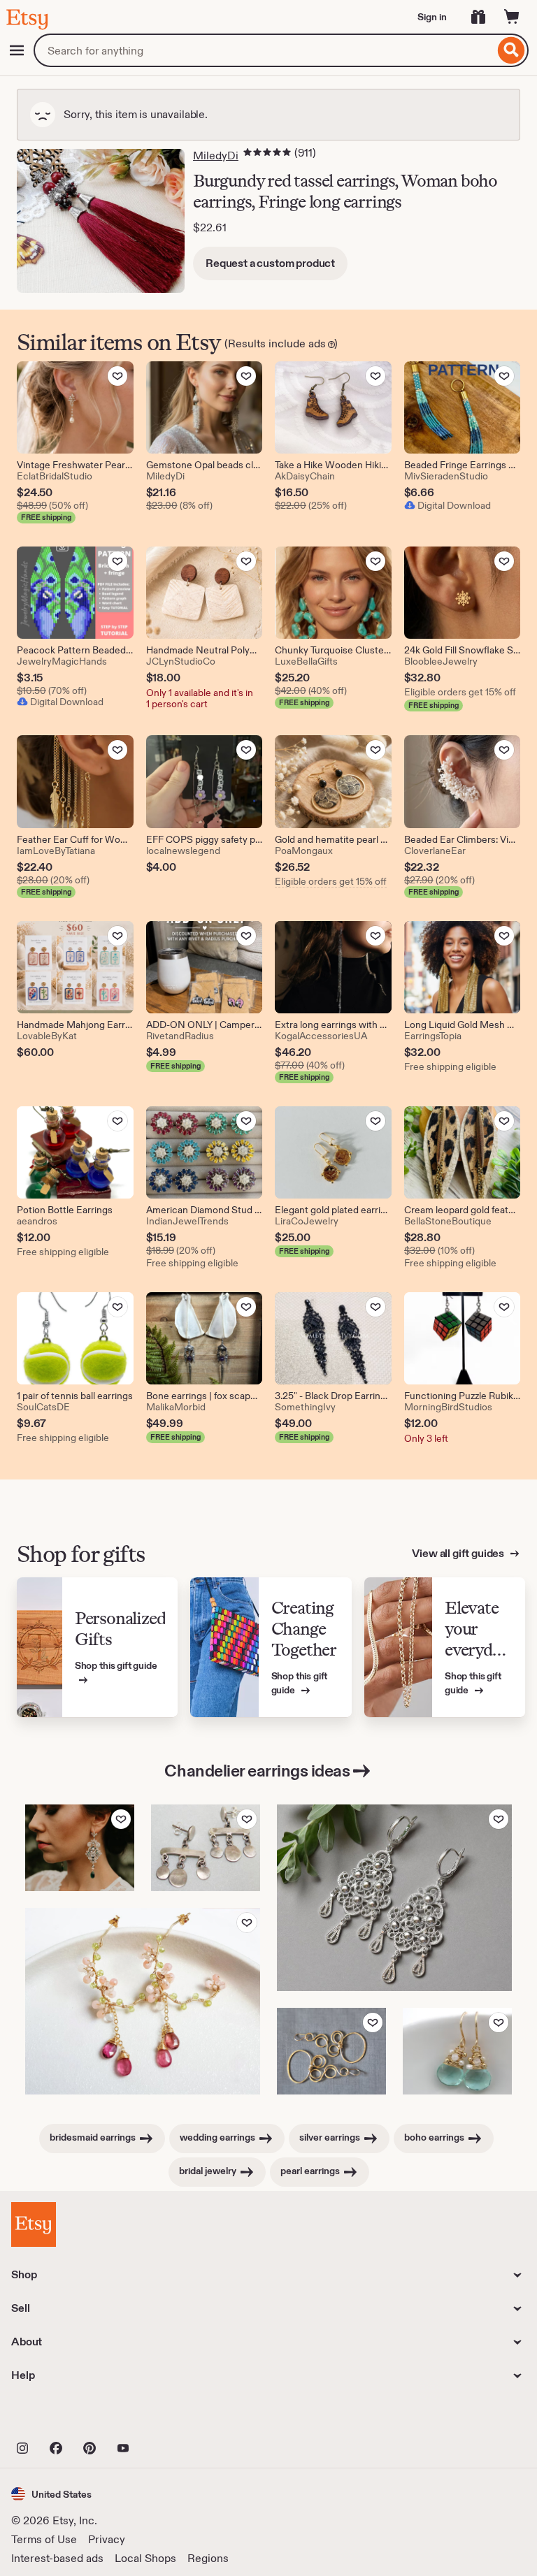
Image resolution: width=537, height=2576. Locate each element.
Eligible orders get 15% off (460, 692)
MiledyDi (216, 155)
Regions (208, 2558)
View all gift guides (459, 1553)
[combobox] (264, 50)
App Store (58, 2417)
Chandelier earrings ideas (257, 1771)
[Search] (511, 50)
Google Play (164, 2417)
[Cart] (512, 17)
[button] (51, 2494)
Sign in (432, 17)
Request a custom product (270, 263)
